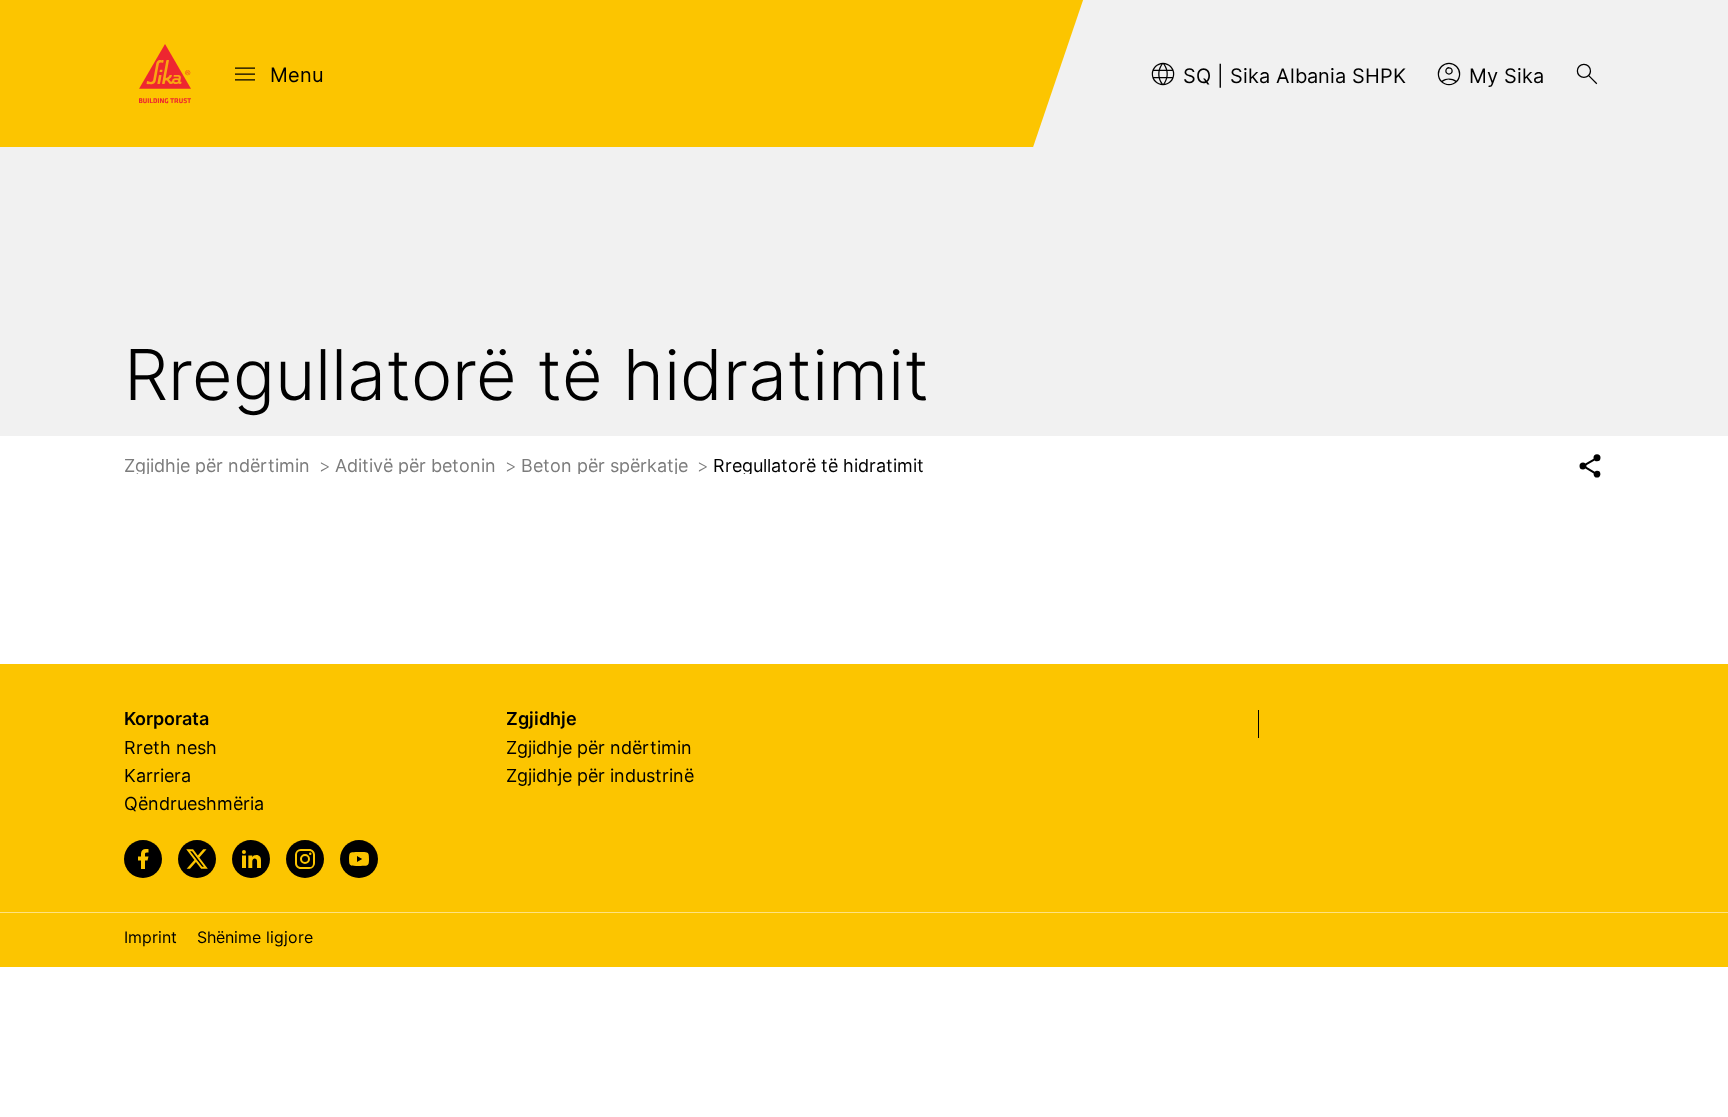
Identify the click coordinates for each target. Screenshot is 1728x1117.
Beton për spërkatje (607, 465)
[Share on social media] (1589, 466)
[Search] (1587, 74)
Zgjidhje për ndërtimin (219, 465)
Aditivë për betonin (418, 465)
